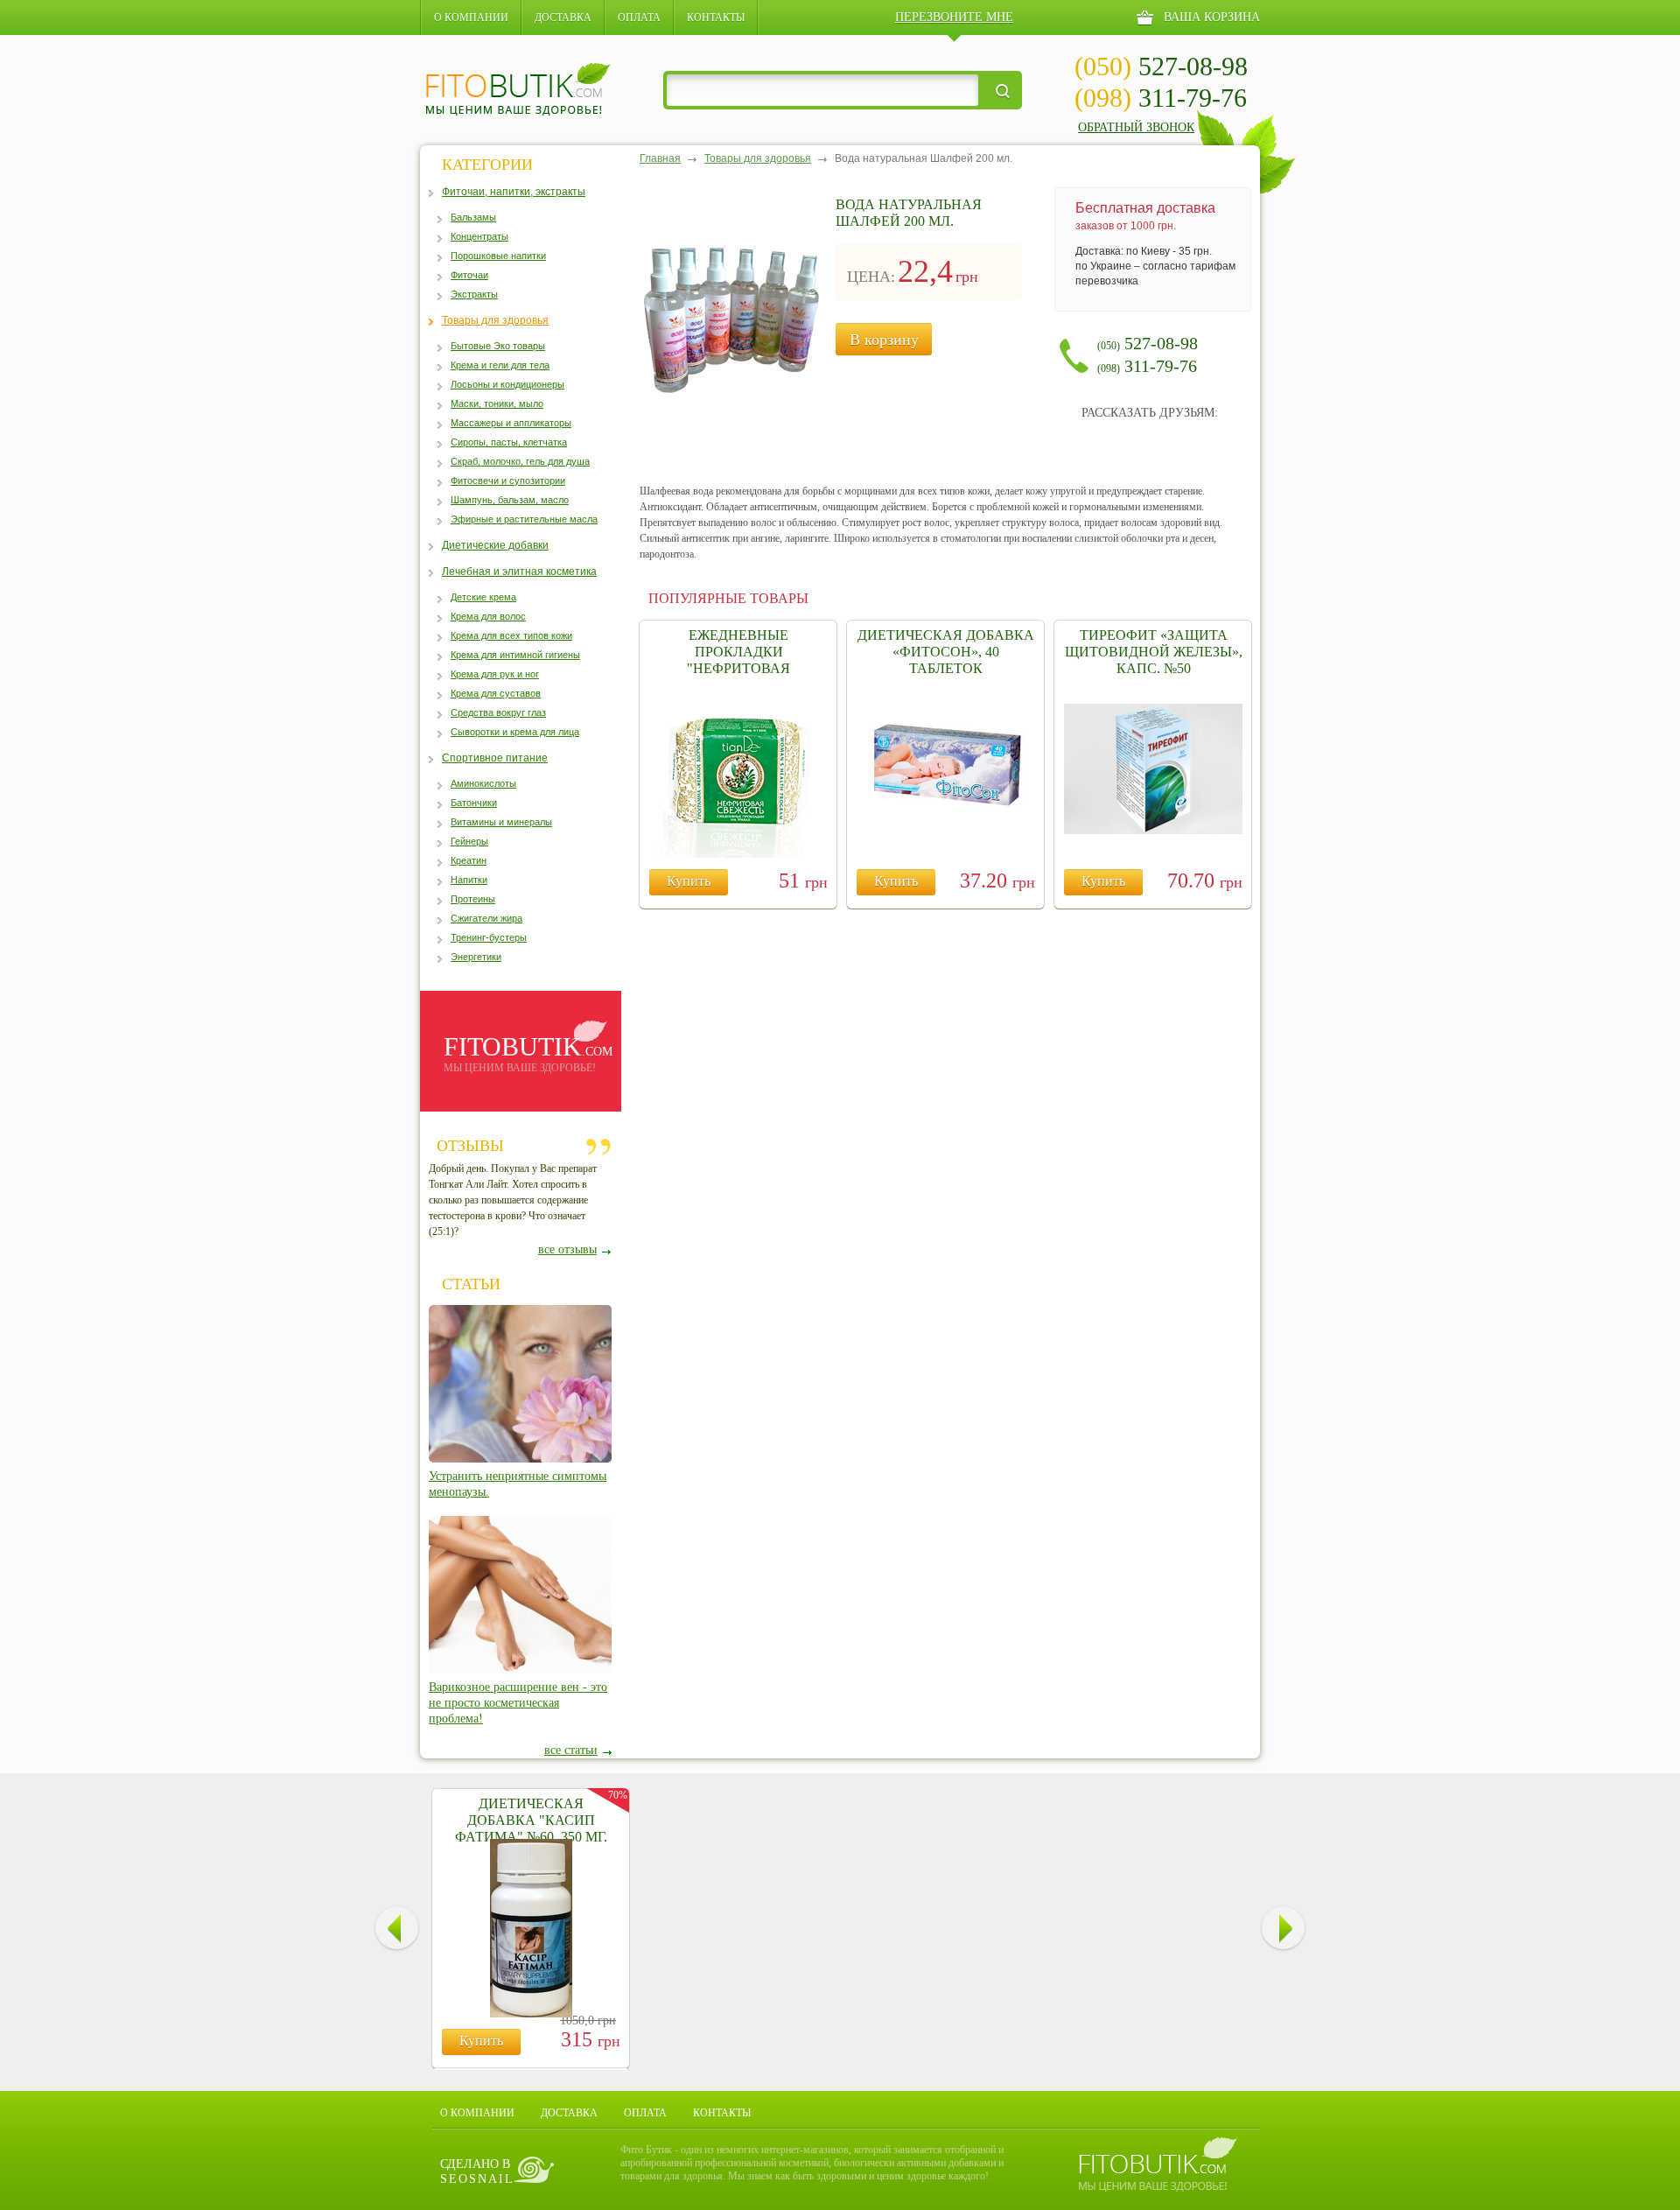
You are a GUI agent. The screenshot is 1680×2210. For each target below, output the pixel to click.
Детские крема (483, 597)
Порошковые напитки (498, 256)
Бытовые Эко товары (498, 346)
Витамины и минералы (501, 822)
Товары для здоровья (495, 320)
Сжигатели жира (486, 918)
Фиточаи (469, 275)
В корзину (884, 340)
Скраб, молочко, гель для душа (520, 461)
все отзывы (567, 1249)
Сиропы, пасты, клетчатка (509, 442)
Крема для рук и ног (495, 674)
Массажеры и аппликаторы (511, 423)
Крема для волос (488, 616)
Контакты (716, 18)
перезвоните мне (954, 17)
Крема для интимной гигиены (515, 655)
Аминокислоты (483, 783)
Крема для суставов (496, 693)
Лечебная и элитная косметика (519, 572)
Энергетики (476, 957)
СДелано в (477, 2171)
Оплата (639, 18)
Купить (689, 881)
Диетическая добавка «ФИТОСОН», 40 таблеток (946, 652)
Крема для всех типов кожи (511, 635)
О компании (471, 18)
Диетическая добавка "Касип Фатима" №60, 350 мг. (531, 1820)
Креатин (469, 860)
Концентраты (479, 236)
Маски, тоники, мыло (497, 403)
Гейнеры (469, 841)
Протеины (473, 899)
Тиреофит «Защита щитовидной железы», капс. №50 (1154, 652)
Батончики (474, 803)
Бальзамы (473, 217)
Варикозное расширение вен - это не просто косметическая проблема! (518, 1703)
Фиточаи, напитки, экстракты (514, 192)
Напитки (469, 880)
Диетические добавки (495, 545)
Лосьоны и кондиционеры (507, 384)
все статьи (571, 1750)
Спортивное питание (495, 758)
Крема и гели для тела (500, 365)
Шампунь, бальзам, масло (510, 500)
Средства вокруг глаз (498, 712)
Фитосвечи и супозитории (508, 481)
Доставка (563, 18)
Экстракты (474, 294)
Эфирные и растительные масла (524, 519)
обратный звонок (1136, 127)
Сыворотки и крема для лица (515, 732)
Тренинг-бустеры (489, 937)
